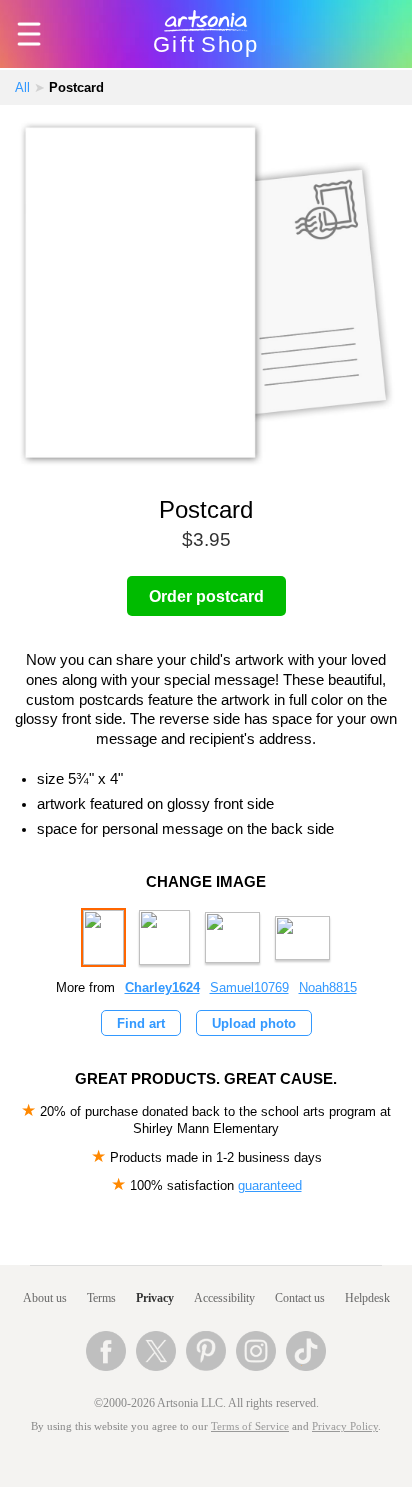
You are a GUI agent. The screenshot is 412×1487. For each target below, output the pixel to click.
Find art (141, 1023)
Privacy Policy (345, 1426)
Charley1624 (162, 987)
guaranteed (270, 1185)
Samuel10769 (249, 987)
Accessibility (224, 1298)
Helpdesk (367, 1298)
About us (45, 1298)
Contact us (300, 1298)
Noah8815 (328, 987)
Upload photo (254, 1023)
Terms (101, 1298)
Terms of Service (250, 1426)
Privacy (155, 1298)
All (22, 87)
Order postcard (206, 596)
